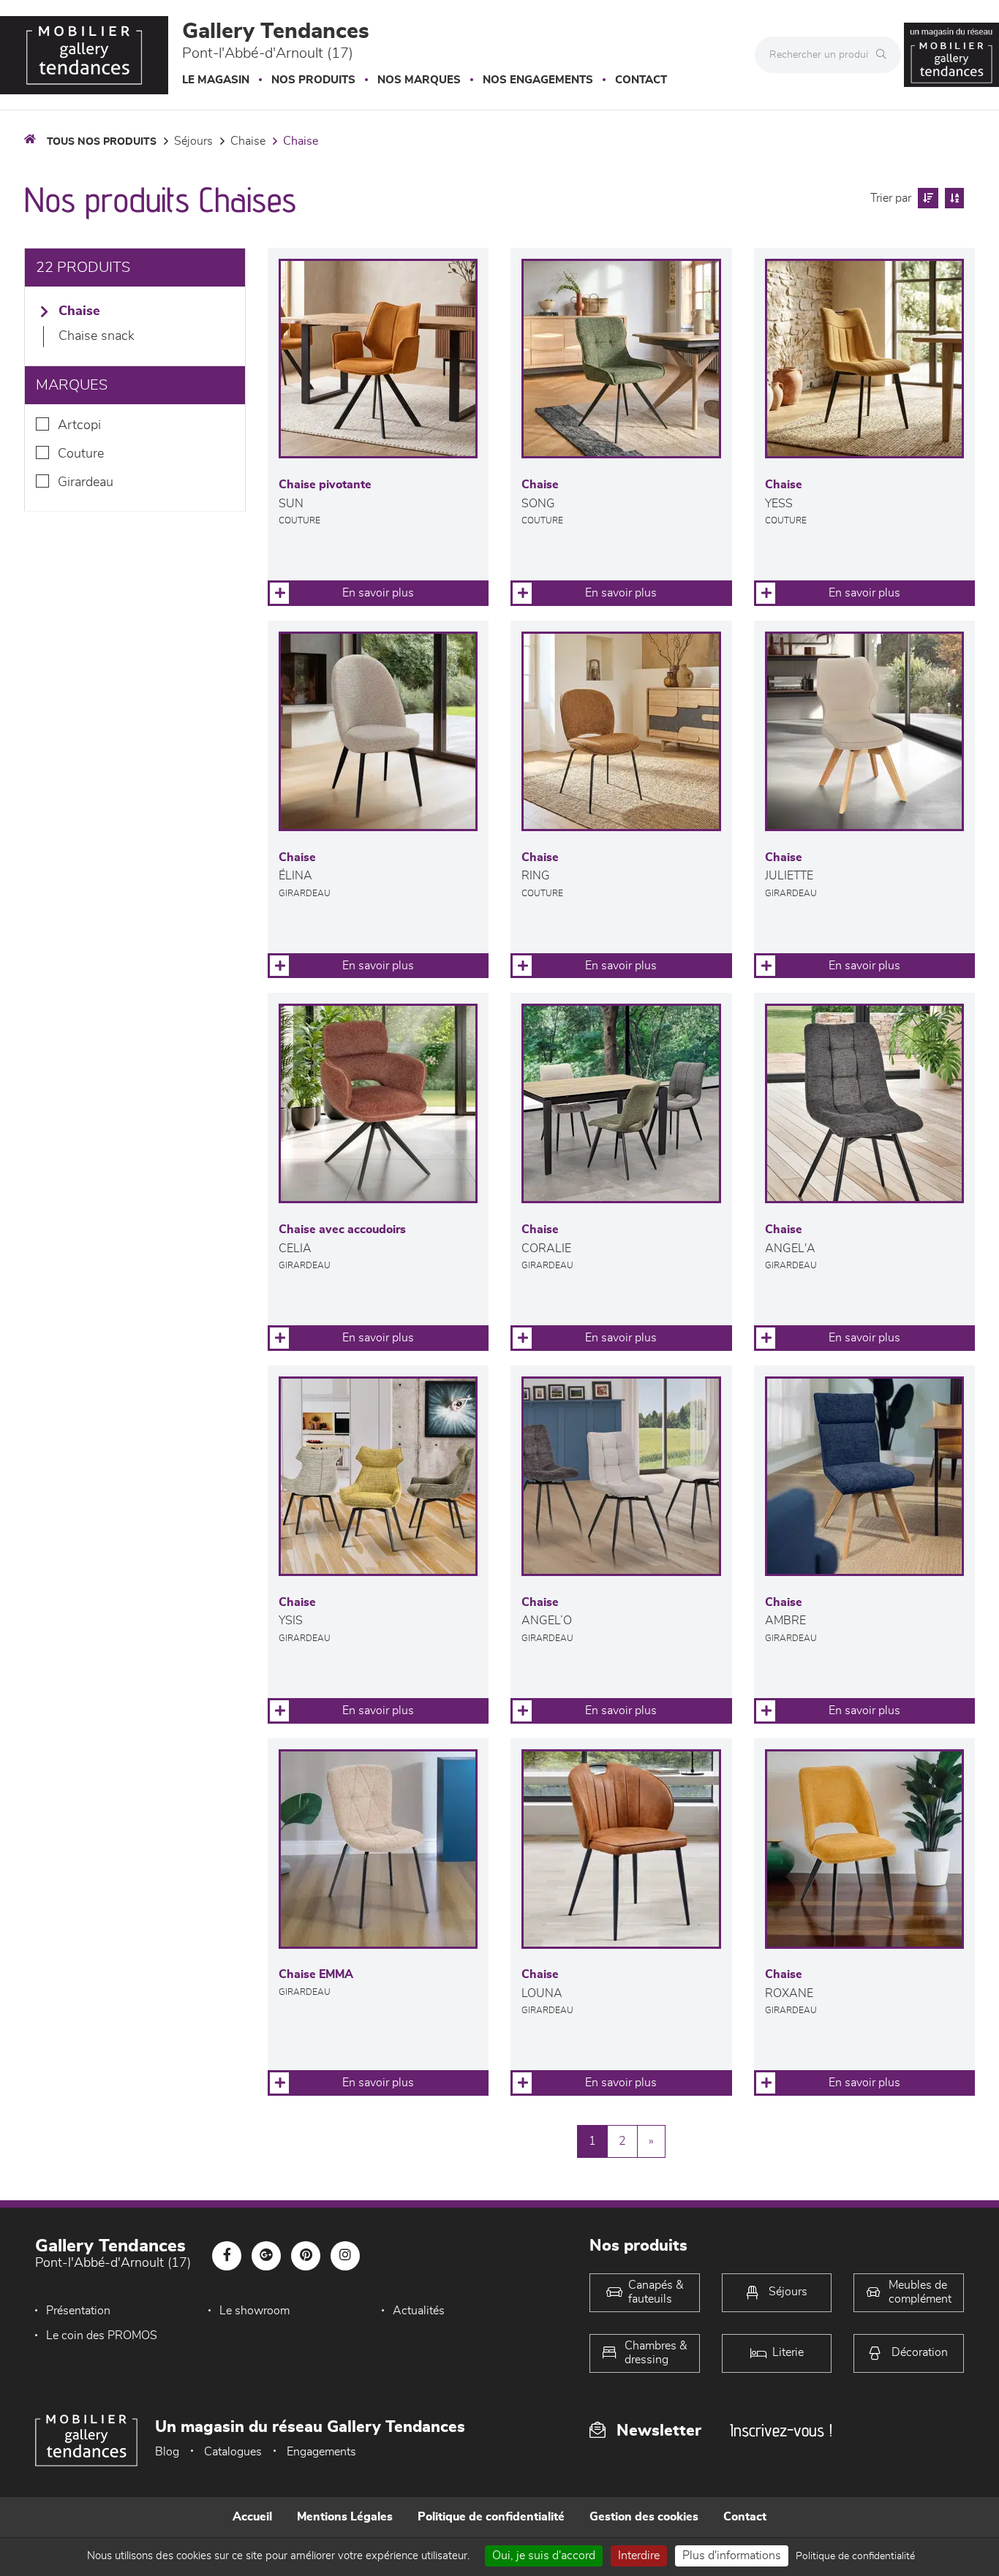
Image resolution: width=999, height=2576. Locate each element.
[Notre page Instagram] (345, 2256)
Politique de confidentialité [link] (855, 2556)
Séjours (193, 141)
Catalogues (233, 2452)
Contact (641, 80)
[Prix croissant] (926, 198)
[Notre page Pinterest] (306, 2256)
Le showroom (255, 2311)
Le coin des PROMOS (102, 2336)
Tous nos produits (102, 142)
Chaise (248, 141)
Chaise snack (97, 336)
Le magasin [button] (216, 80)
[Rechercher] (885, 55)
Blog (167, 2452)
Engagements (321, 2452)
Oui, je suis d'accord (544, 2556)
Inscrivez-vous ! (781, 2430)
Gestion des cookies (644, 2517)
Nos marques (419, 80)
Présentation (78, 2311)
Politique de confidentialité (491, 2517)
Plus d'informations (732, 2556)
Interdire (639, 2556)
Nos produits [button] (313, 80)
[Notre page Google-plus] (266, 2256)
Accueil (252, 2517)
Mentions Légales (345, 2517)
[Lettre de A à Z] (953, 198)
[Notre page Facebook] (227, 2256)
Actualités (419, 2311)
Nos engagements (538, 80)
